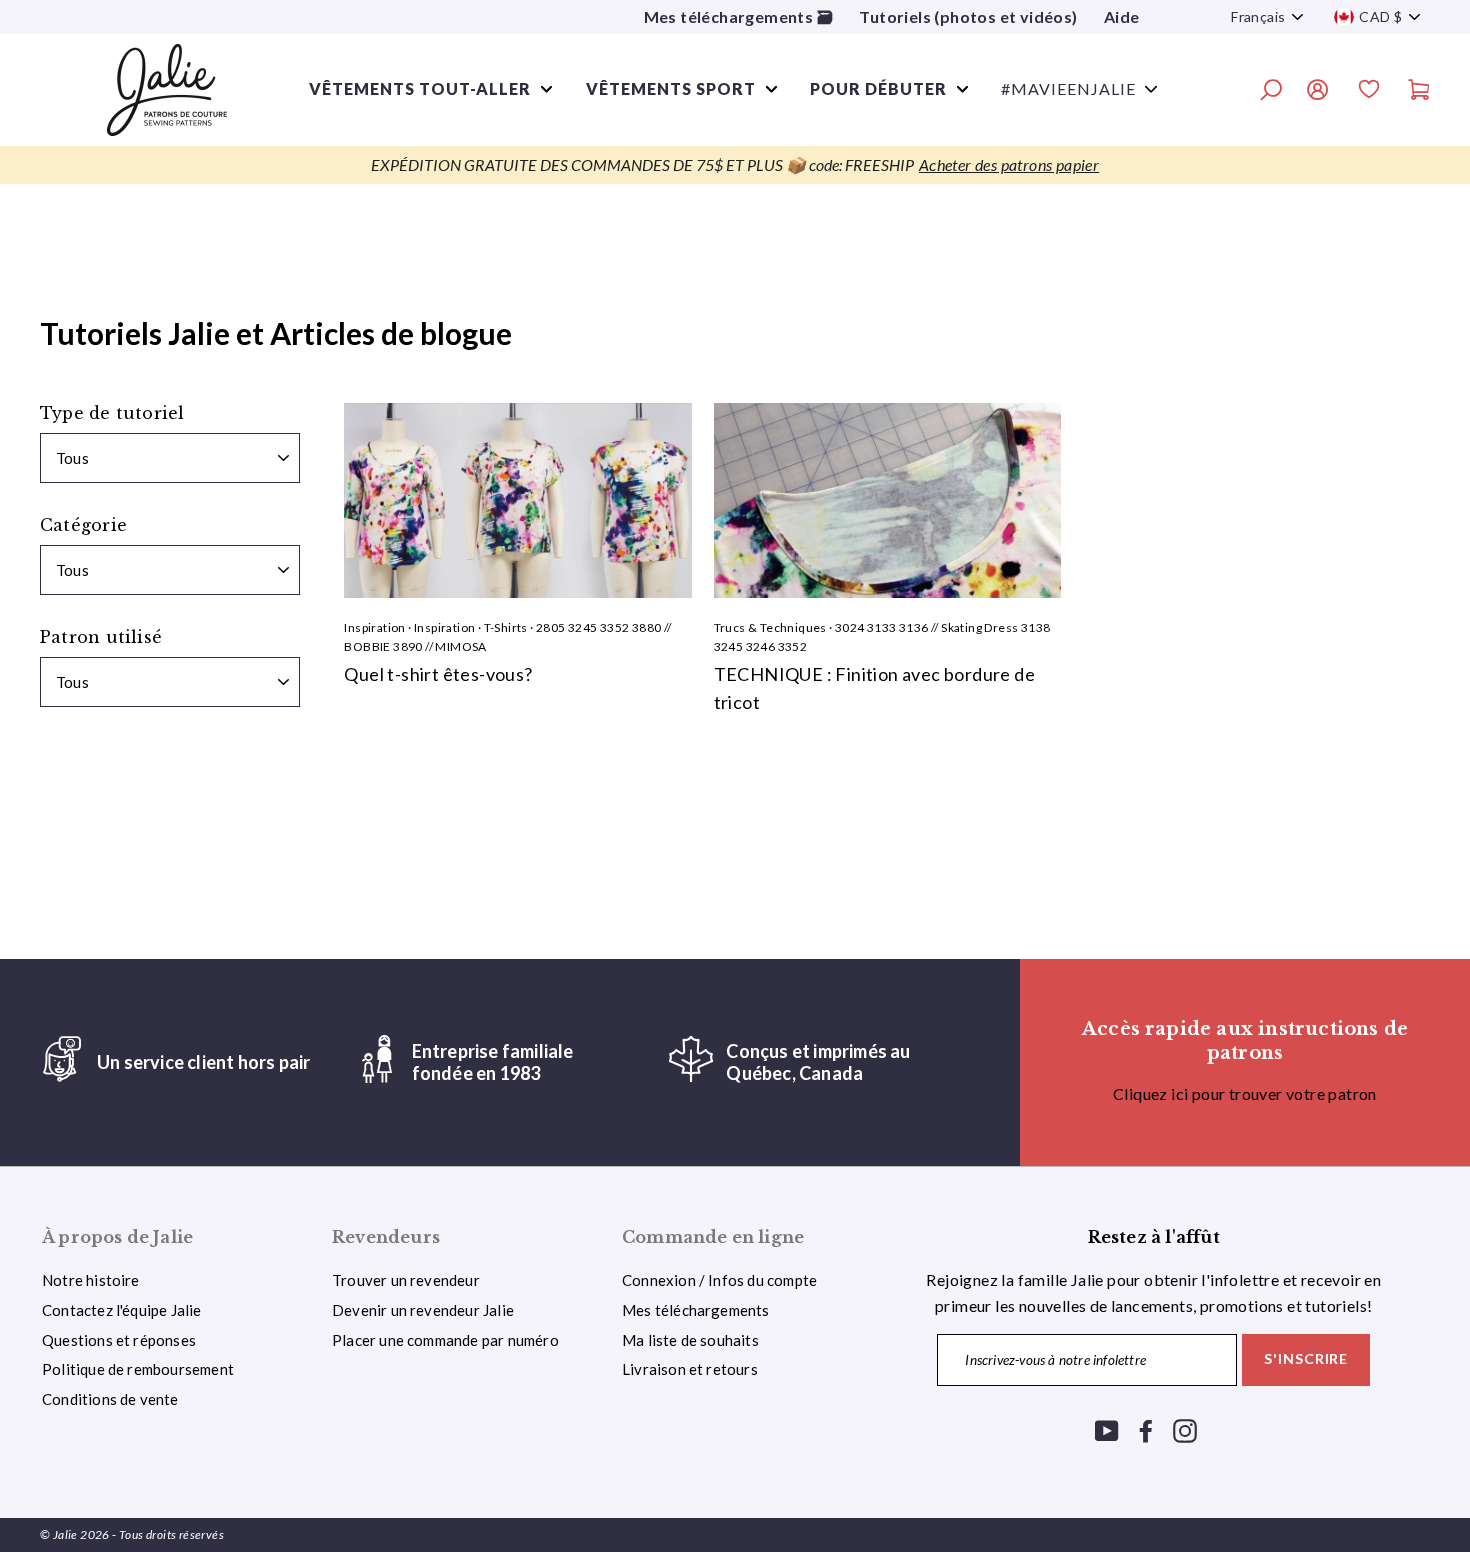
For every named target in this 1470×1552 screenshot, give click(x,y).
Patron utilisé (101, 637)
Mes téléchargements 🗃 (738, 16)
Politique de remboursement (138, 1369)
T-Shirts (506, 627)
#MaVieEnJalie (1068, 88)
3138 (1036, 627)
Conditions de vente (110, 1399)
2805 (551, 627)
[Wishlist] (1369, 92)
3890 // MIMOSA (440, 646)
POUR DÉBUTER (878, 88)
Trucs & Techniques (770, 627)
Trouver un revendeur (406, 1280)
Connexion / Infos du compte (719, 1280)
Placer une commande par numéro (445, 1340)
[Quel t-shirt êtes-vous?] (517, 500)
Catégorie (83, 525)
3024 (850, 627)
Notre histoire (91, 1280)
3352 (615, 627)
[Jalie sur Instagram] (1185, 1429)
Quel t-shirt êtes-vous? (438, 674)
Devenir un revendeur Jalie (423, 1310)
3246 (761, 646)
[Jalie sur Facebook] (1146, 1429)
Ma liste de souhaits (690, 1340)
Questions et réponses (119, 1340)
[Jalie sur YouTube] (1107, 1429)
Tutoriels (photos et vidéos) (968, 16)
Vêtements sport (671, 88)
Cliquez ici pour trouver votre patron (1245, 1093)
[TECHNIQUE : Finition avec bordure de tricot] (887, 500)
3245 (583, 627)
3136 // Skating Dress (958, 627)
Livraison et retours (690, 1369)
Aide (1122, 16)
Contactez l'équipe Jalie (122, 1310)
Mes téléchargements (696, 1310)
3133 (882, 627)
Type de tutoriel (112, 413)
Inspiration (374, 627)
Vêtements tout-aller (420, 88)
